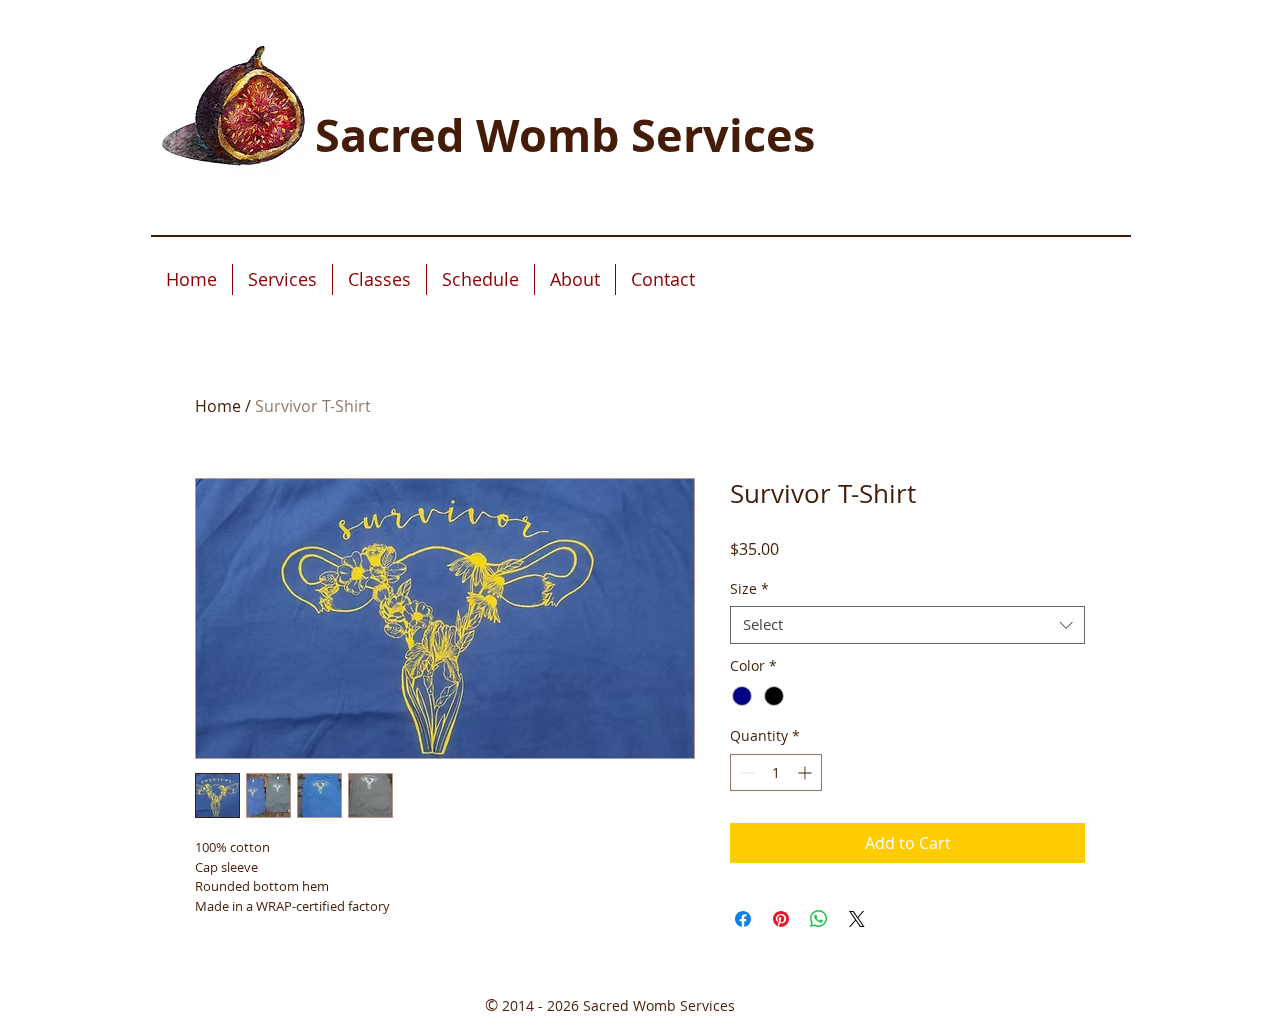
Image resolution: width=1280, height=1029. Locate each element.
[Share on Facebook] (743, 919)
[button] (282, 279)
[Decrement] (745, 772)
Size (749, 589)
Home (218, 406)
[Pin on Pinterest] (781, 919)
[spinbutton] (776, 772)
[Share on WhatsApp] (819, 919)
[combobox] (907, 625)
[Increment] (806, 772)
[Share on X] (857, 919)
